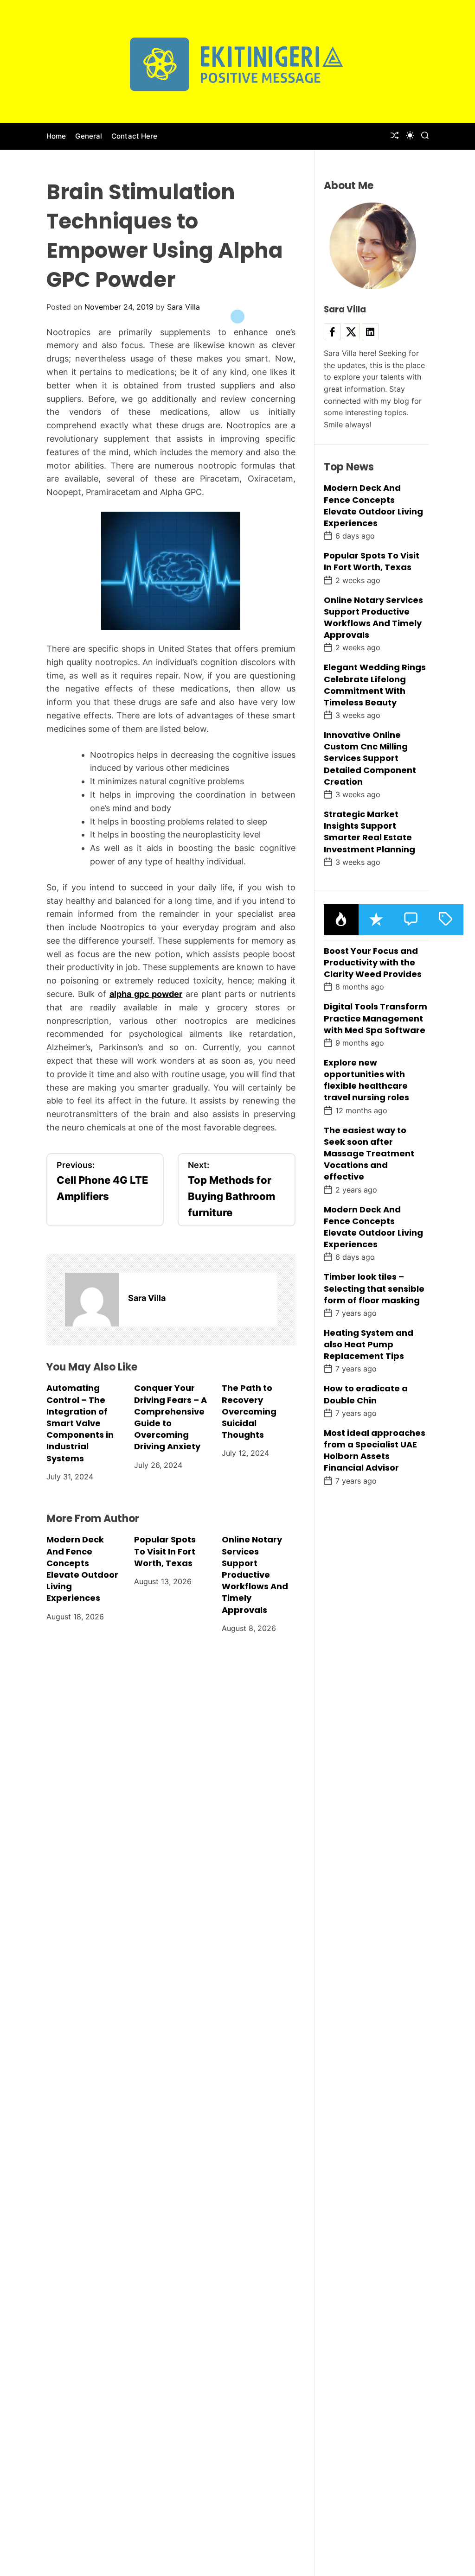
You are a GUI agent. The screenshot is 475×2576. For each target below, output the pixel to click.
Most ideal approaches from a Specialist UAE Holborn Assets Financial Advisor (375, 1450)
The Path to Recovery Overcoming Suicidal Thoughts (249, 1411)
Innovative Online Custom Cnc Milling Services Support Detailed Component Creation (370, 758)
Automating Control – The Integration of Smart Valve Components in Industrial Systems (80, 1423)
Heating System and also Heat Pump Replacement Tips (369, 1344)
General (89, 136)
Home (56, 136)
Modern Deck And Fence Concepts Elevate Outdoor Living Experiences (82, 1569)
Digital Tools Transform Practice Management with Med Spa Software (376, 1018)
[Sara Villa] (92, 1300)
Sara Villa (183, 307)
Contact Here (134, 136)
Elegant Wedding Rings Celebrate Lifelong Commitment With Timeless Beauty (375, 685)
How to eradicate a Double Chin (366, 1394)
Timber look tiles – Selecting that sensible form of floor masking (374, 1288)
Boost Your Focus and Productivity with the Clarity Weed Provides (373, 962)
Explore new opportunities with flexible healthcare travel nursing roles (366, 1080)
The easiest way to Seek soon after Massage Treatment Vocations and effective (369, 1154)
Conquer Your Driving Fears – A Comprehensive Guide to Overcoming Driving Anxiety (170, 1417)
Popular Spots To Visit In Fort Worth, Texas (165, 1551)
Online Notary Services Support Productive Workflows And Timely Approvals (255, 1574)
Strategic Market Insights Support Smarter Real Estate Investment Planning (369, 832)
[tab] (341, 920)
